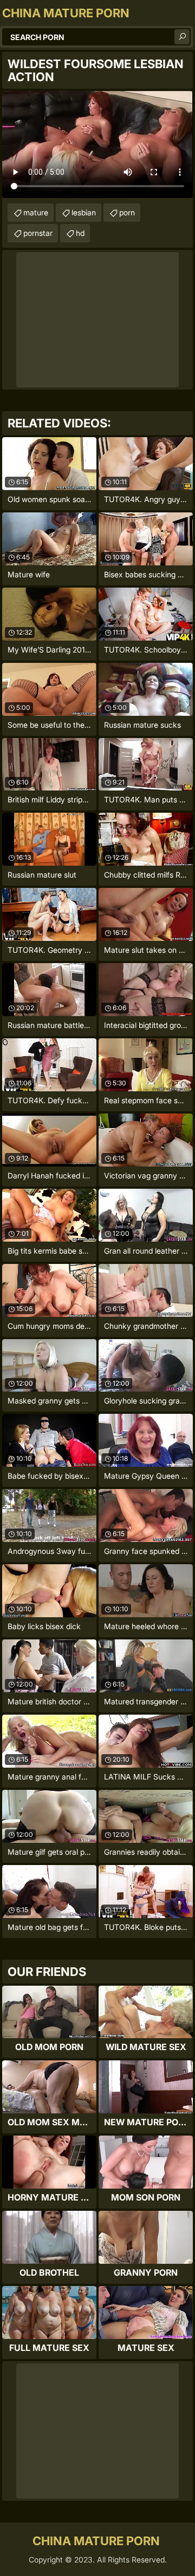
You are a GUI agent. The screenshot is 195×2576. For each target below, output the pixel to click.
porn (127, 212)
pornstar (38, 233)
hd (80, 233)
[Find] (182, 37)
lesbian (84, 212)
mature (36, 212)
